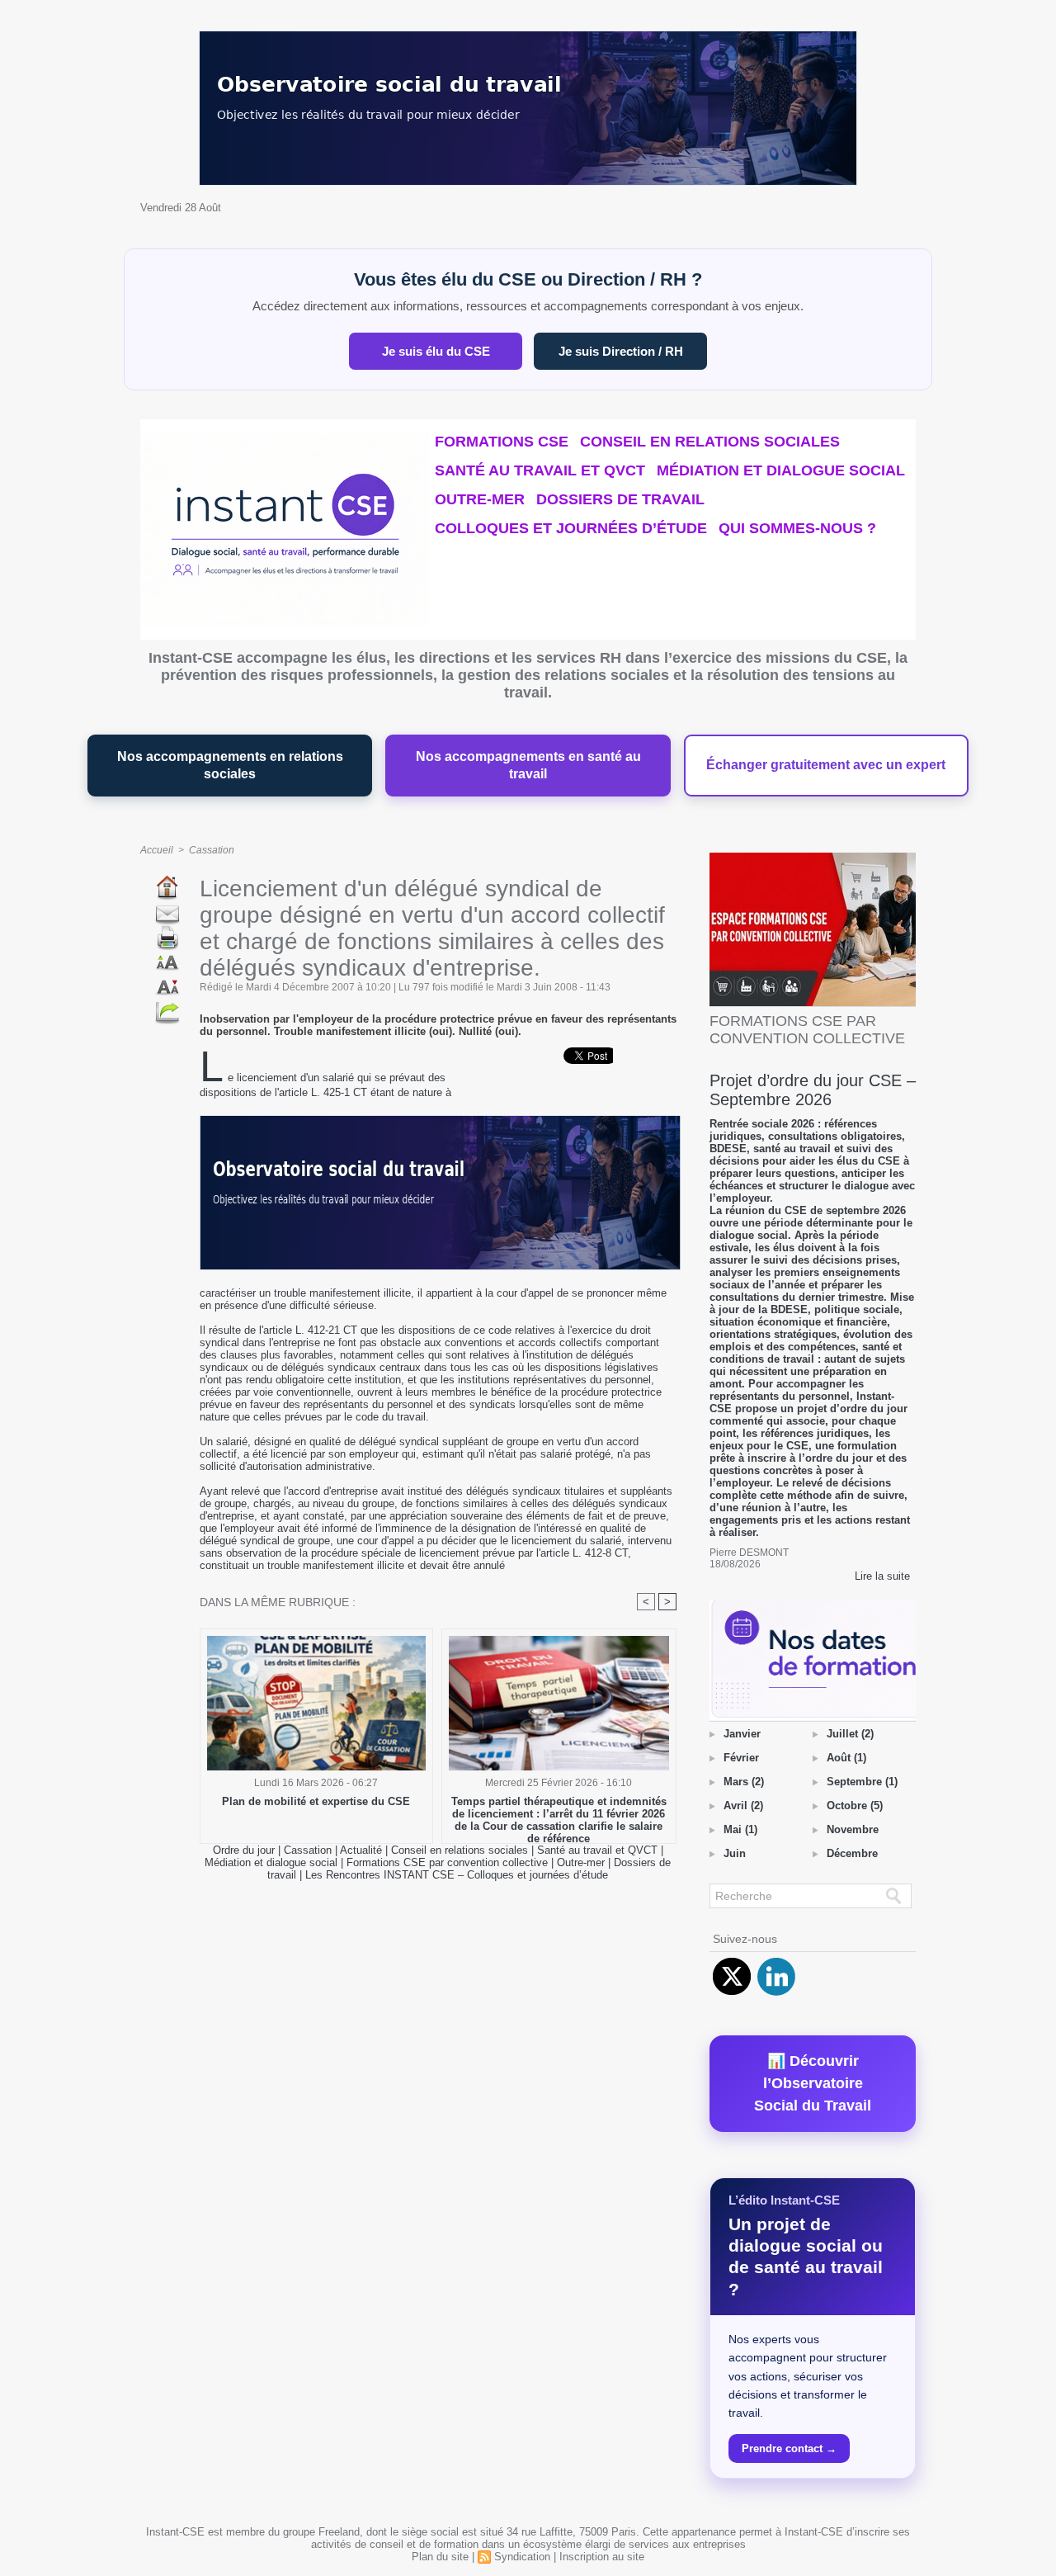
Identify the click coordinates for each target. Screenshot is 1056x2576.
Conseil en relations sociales (710, 442)
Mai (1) (740, 1829)
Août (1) (846, 1758)
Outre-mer (480, 499)
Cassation (212, 850)
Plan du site (440, 2557)
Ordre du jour (244, 1850)
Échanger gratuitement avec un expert (826, 765)
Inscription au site (602, 2557)
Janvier (742, 1734)
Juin (735, 1853)
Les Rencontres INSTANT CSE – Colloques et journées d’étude (457, 1875)
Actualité (363, 1850)
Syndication (522, 2557)
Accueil (157, 850)
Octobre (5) (855, 1806)
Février (741, 1758)
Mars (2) (744, 1782)
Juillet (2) (850, 1734)
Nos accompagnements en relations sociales (230, 766)
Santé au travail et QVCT (540, 470)
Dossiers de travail (620, 499)
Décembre (852, 1853)
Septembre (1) (862, 1782)
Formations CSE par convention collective (447, 1862)
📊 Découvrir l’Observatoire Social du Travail (813, 2083)
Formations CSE (502, 442)
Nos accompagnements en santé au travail (528, 766)
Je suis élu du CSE (436, 351)
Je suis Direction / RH (621, 351)
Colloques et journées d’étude (571, 528)
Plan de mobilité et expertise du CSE (316, 1801)
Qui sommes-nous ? (797, 528)
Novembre (853, 1829)
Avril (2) (743, 1806)
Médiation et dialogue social (781, 470)
